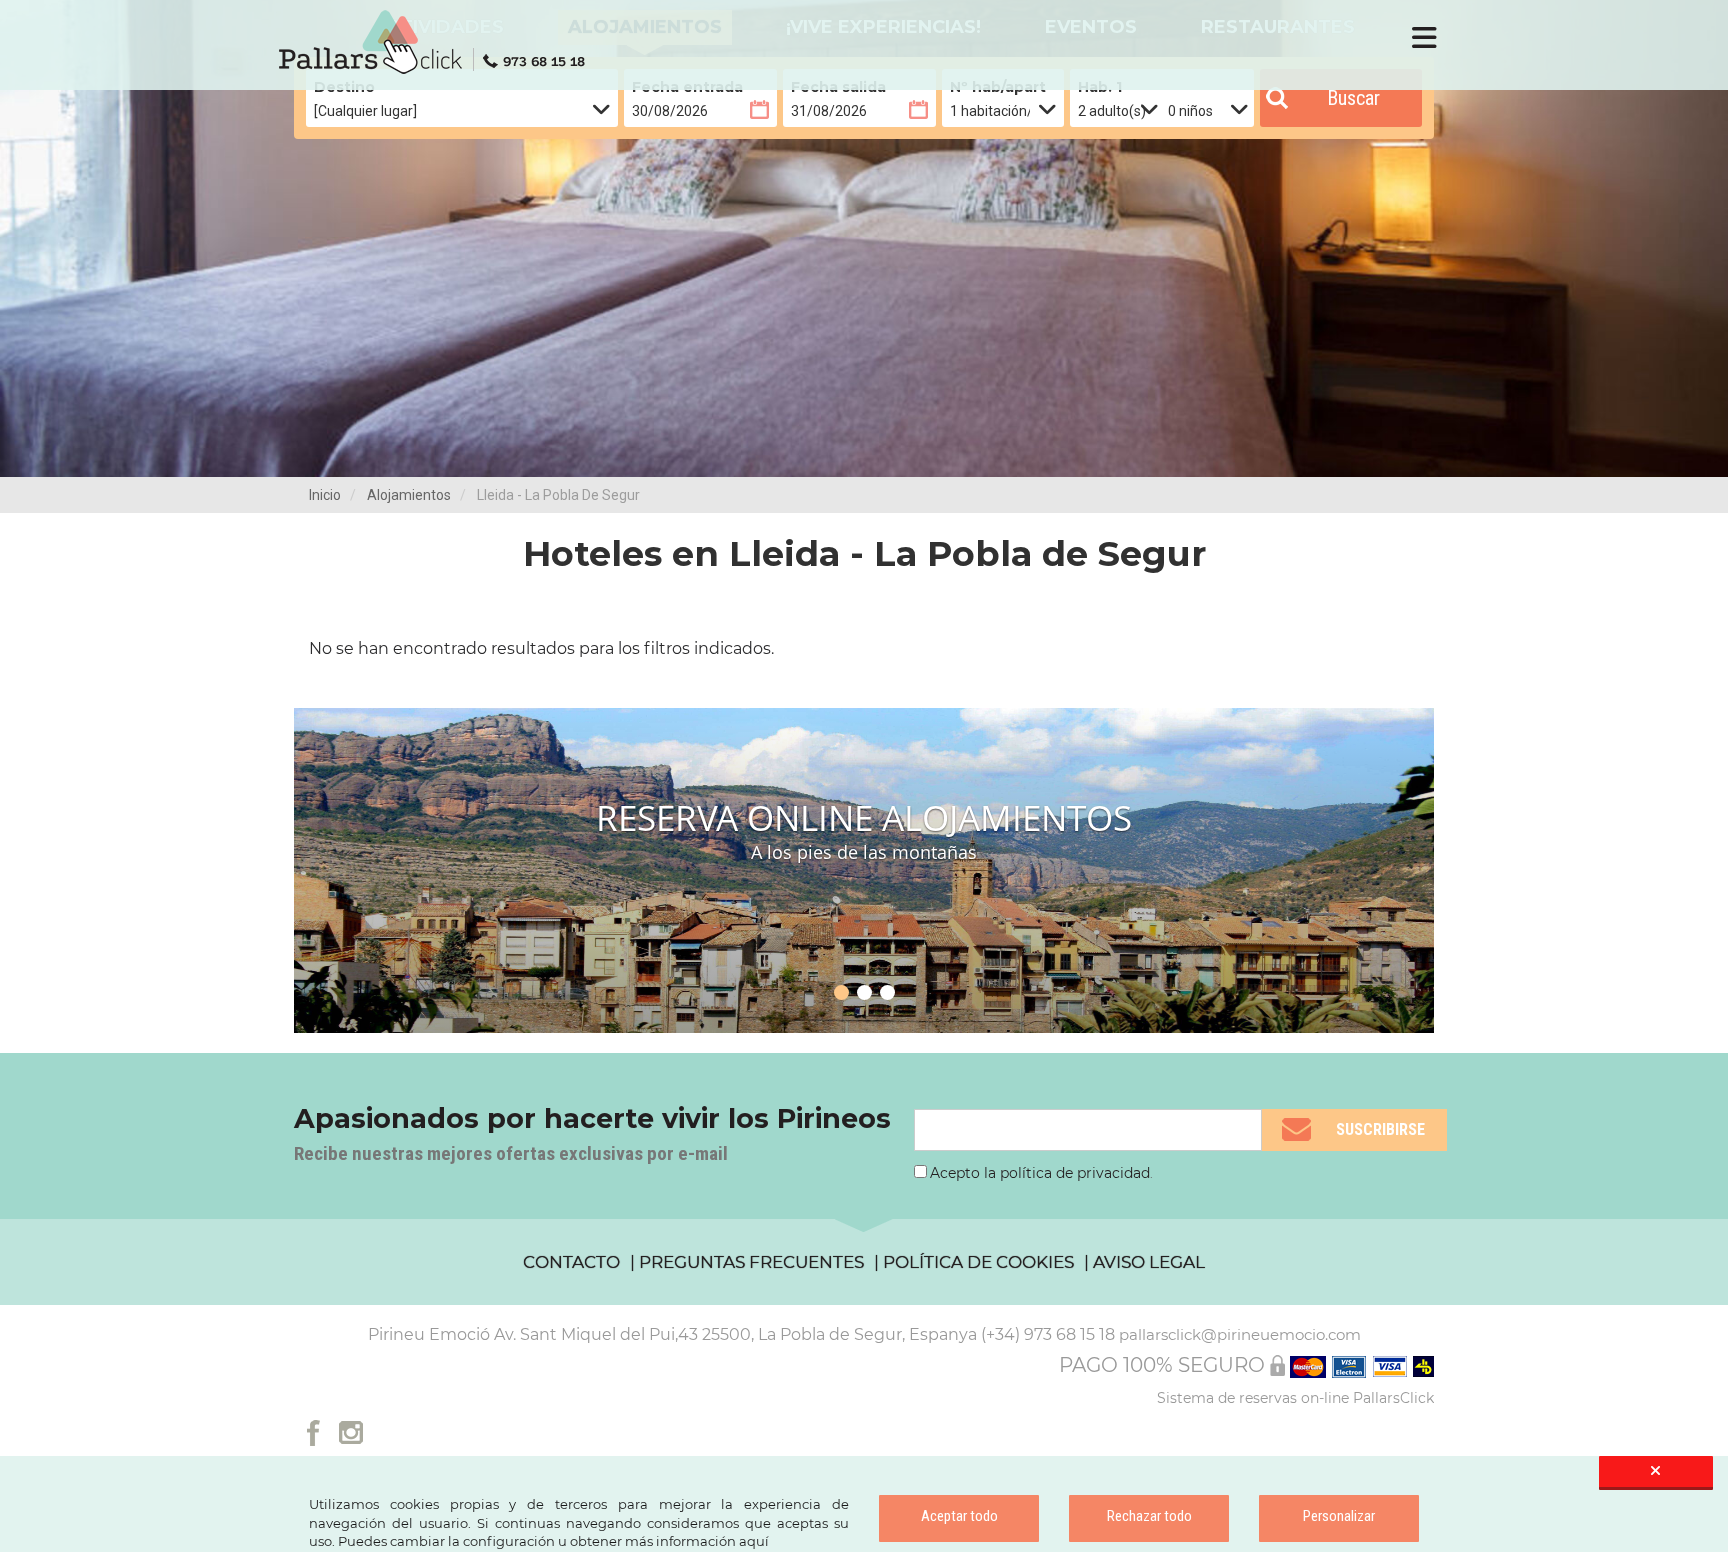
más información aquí (697, 1541)
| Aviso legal (1144, 1262)
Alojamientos (409, 495)
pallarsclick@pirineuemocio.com (1240, 1334)
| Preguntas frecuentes (747, 1262)
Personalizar (1339, 1516)
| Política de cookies (974, 1262)
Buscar (1353, 98)
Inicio (325, 495)
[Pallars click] (439, 42)
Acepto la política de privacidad (1040, 1173)
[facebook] (313, 1430)
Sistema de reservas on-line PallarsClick (1295, 1398)
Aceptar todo (959, 1516)
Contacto (571, 1262)
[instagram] (351, 1430)
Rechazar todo (1149, 1516)
